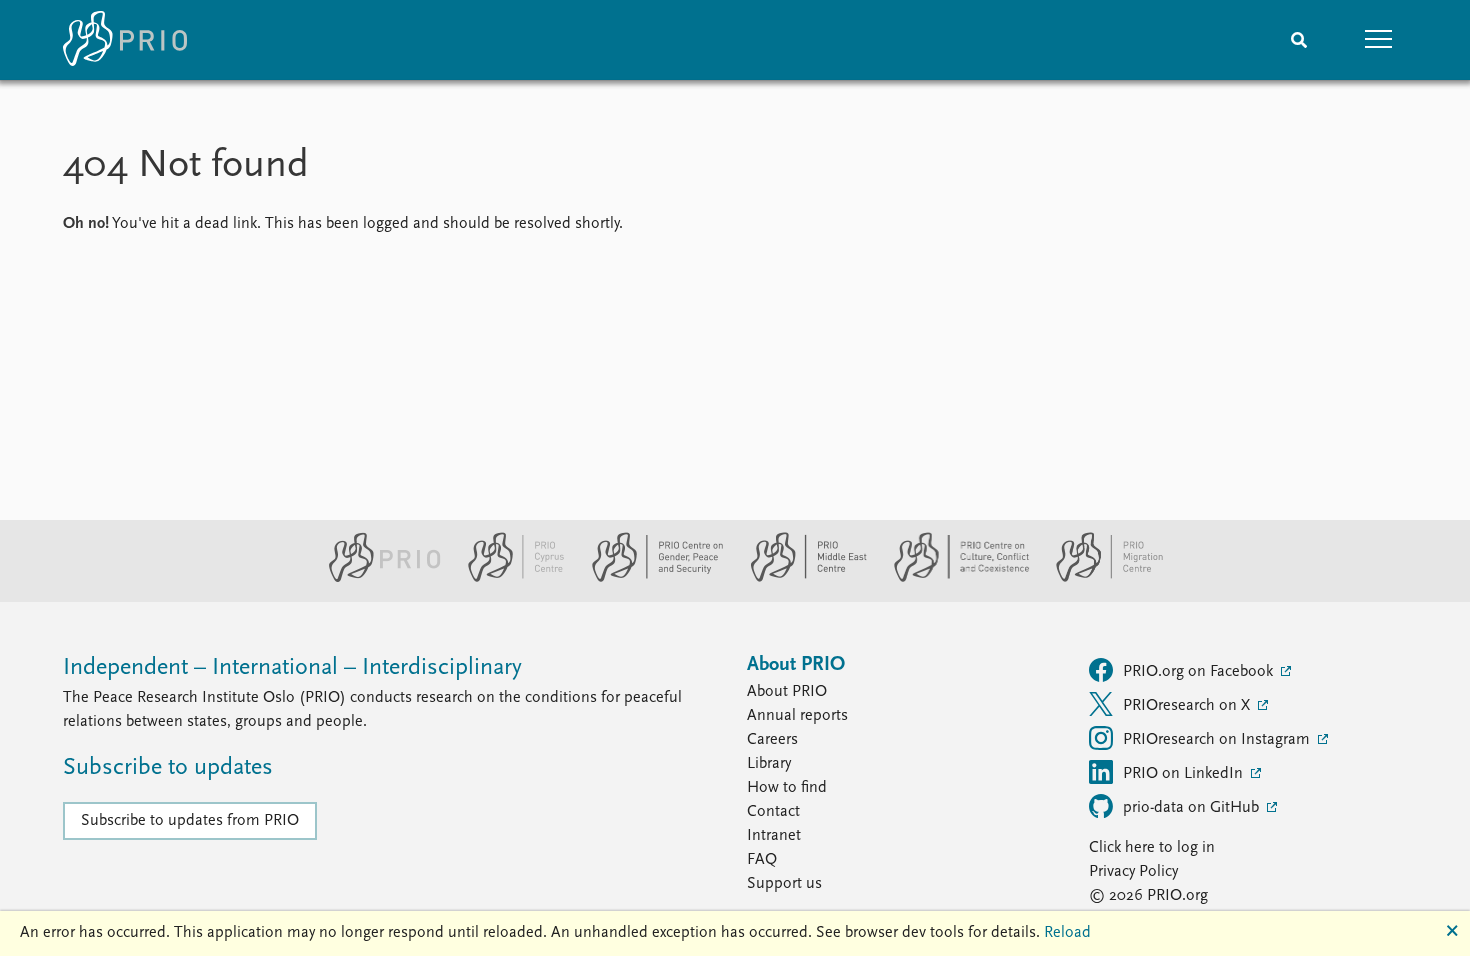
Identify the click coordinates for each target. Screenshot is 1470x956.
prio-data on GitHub (1193, 808)
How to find (787, 788)
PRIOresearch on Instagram (1218, 740)
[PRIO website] (376, 578)
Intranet (774, 836)
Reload (1067, 933)
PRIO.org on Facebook (1200, 672)
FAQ (762, 860)
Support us (784, 884)
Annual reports (797, 716)
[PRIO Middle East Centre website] (800, 578)
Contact (773, 812)
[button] (1379, 40)
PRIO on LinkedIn (1185, 774)
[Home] (125, 40)
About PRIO (787, 692)
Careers (772, 740)
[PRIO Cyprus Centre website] (508, 578)
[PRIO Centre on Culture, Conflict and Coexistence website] (953, 578)
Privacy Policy (1133, 872)
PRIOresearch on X (1188, 706)
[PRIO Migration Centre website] (1099, 578)
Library (769, 764)
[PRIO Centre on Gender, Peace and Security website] (649, 578)
